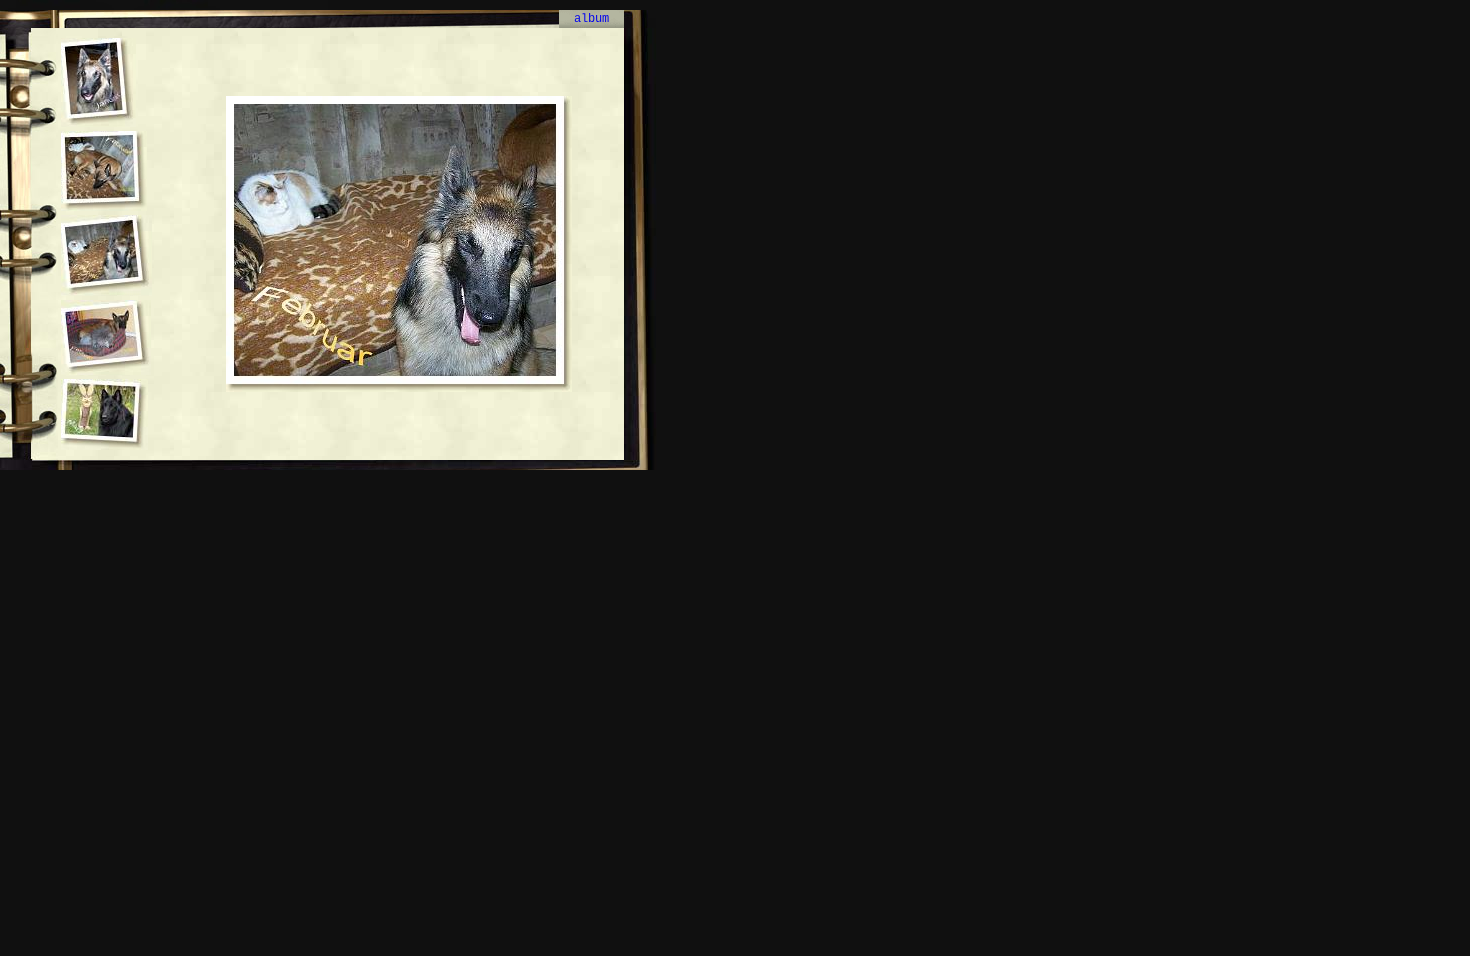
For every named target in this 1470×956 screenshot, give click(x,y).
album (591, 19)
